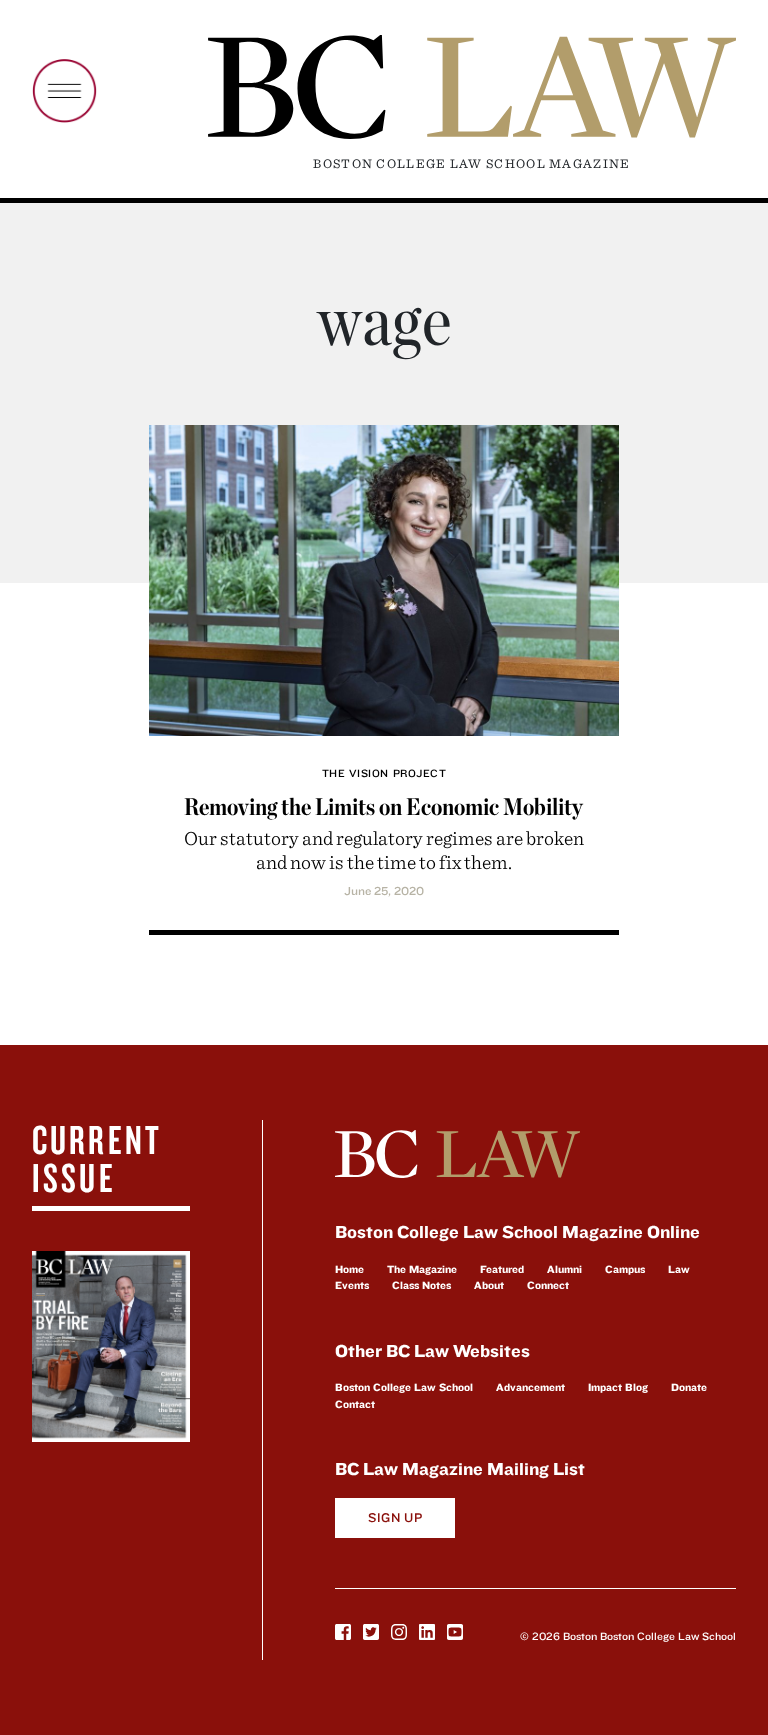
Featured (502, 1269)
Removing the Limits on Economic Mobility (383, 806)
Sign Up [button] (395, 1517)
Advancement (530, 1387)
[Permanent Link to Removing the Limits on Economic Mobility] (383, 577)
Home (349, 1269)
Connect (548, 1285)
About (489, 1285)
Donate (689, 1387)
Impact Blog (618, 1387)
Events (352, 1285)
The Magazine (422, 1269)
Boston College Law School (404, 1387)
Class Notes (421, 1285)
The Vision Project (384, 773)
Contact (355, 1404)
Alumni (564, 1269)
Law (679, 1269)
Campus (625, 1269)
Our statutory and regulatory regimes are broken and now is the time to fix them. (384, 849)
